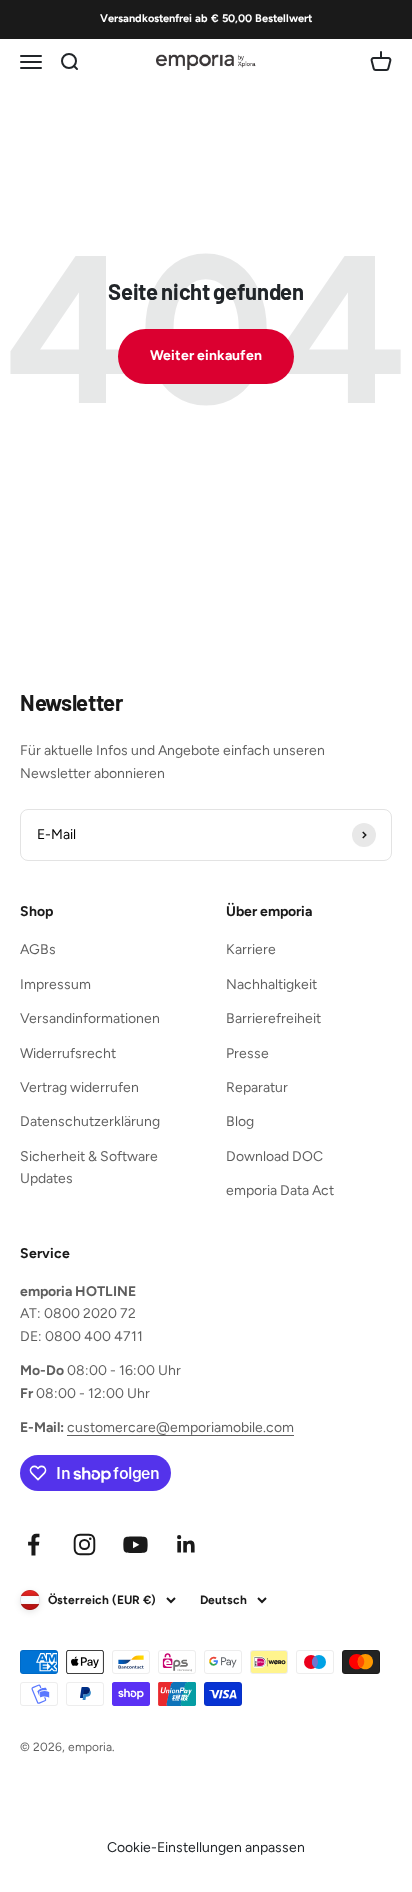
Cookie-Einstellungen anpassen (206, 1847)
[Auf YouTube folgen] (135, 1544)
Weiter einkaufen (206, 355)
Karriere (251, 949)
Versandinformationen (90, 1018)
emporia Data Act (280, 1190)
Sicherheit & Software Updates (89, 1167)
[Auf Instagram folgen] (84, 1544)
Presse (247, 1053)
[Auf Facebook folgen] (33, 1544)
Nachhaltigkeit (271, 984)
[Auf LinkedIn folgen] (186, 1544)
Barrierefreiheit (273, 1018)
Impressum (55, 984)
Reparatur (257, 1087)
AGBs (38, 949)
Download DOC (274, 1156)
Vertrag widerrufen (79, 1087)
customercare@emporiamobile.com (180, 1427)
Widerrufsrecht (68, 1053)
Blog (240, 1121)
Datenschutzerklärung (90, 1121)
